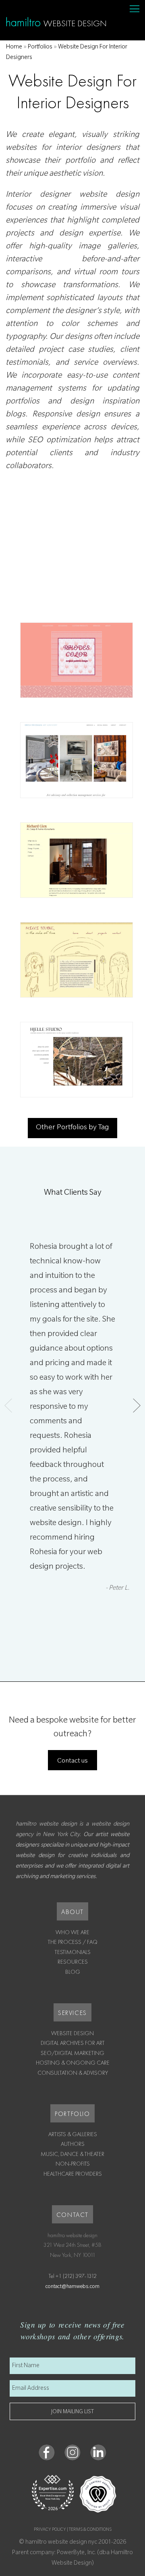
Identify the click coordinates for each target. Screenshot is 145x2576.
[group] (72, 1441)
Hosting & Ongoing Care (73, 2063)
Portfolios (40, 48)
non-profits (73, 2164)
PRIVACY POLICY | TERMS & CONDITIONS (73, 2530)
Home (14, 48)
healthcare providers (73, 2174)
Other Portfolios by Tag (72, 1128)
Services (72, 2013)
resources (73, 1962)
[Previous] (8, 1406)
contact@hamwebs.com (72, 2287)
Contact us (72, 1761)
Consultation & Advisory (73, 2073)
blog (73, 1972)
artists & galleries (73, 2134)
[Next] (137, 1406)
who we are (72, 1932)
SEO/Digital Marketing (72, 2053)
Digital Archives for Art (73, 2043)
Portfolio (72, 2114)
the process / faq (73, 1942)
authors (73, 2144)
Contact (72, 2215)
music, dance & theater (72, 2154)
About (72, 1912)
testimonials (73, 1952)
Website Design (72, 2033)
